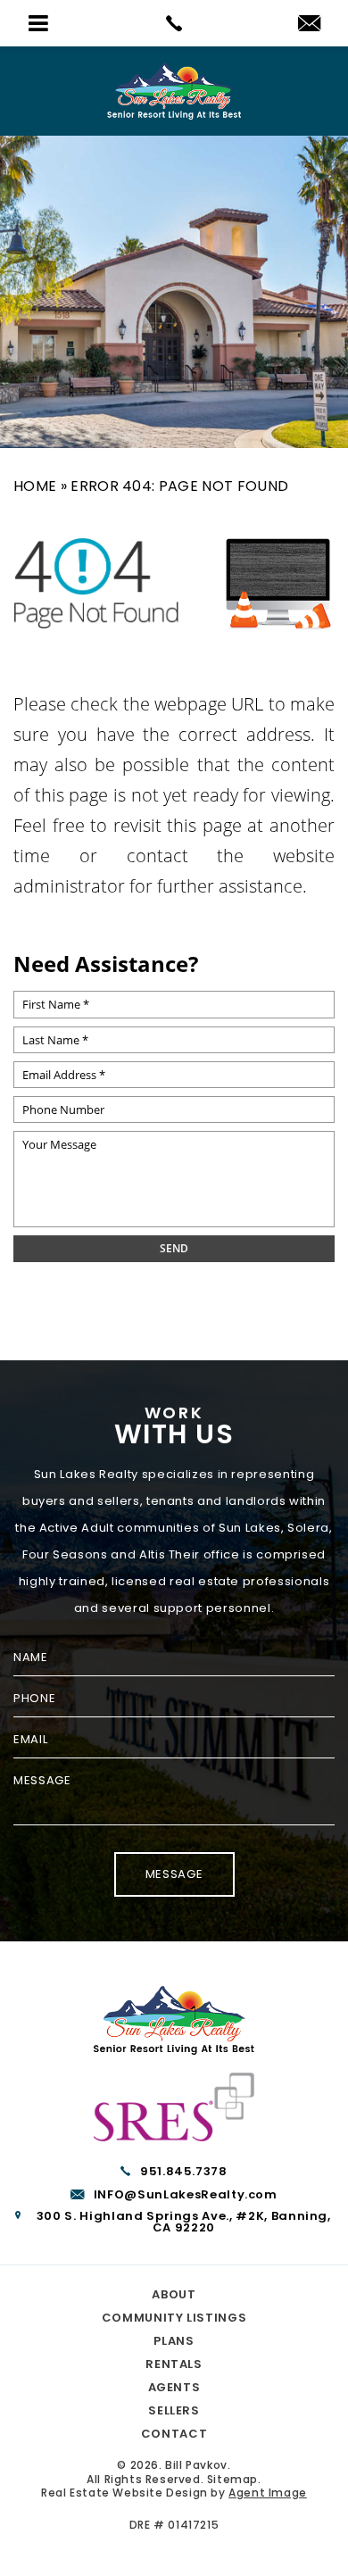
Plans (174, 2341)
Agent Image (268, 2493)
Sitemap (232, 2479)
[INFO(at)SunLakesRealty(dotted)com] (309, 25)
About (174, 2294)
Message (174, 1874)
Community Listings (174, 2318)
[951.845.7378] (174, 23)
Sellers (174, 2410)
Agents (174, 2387)
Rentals (174, 2364)
